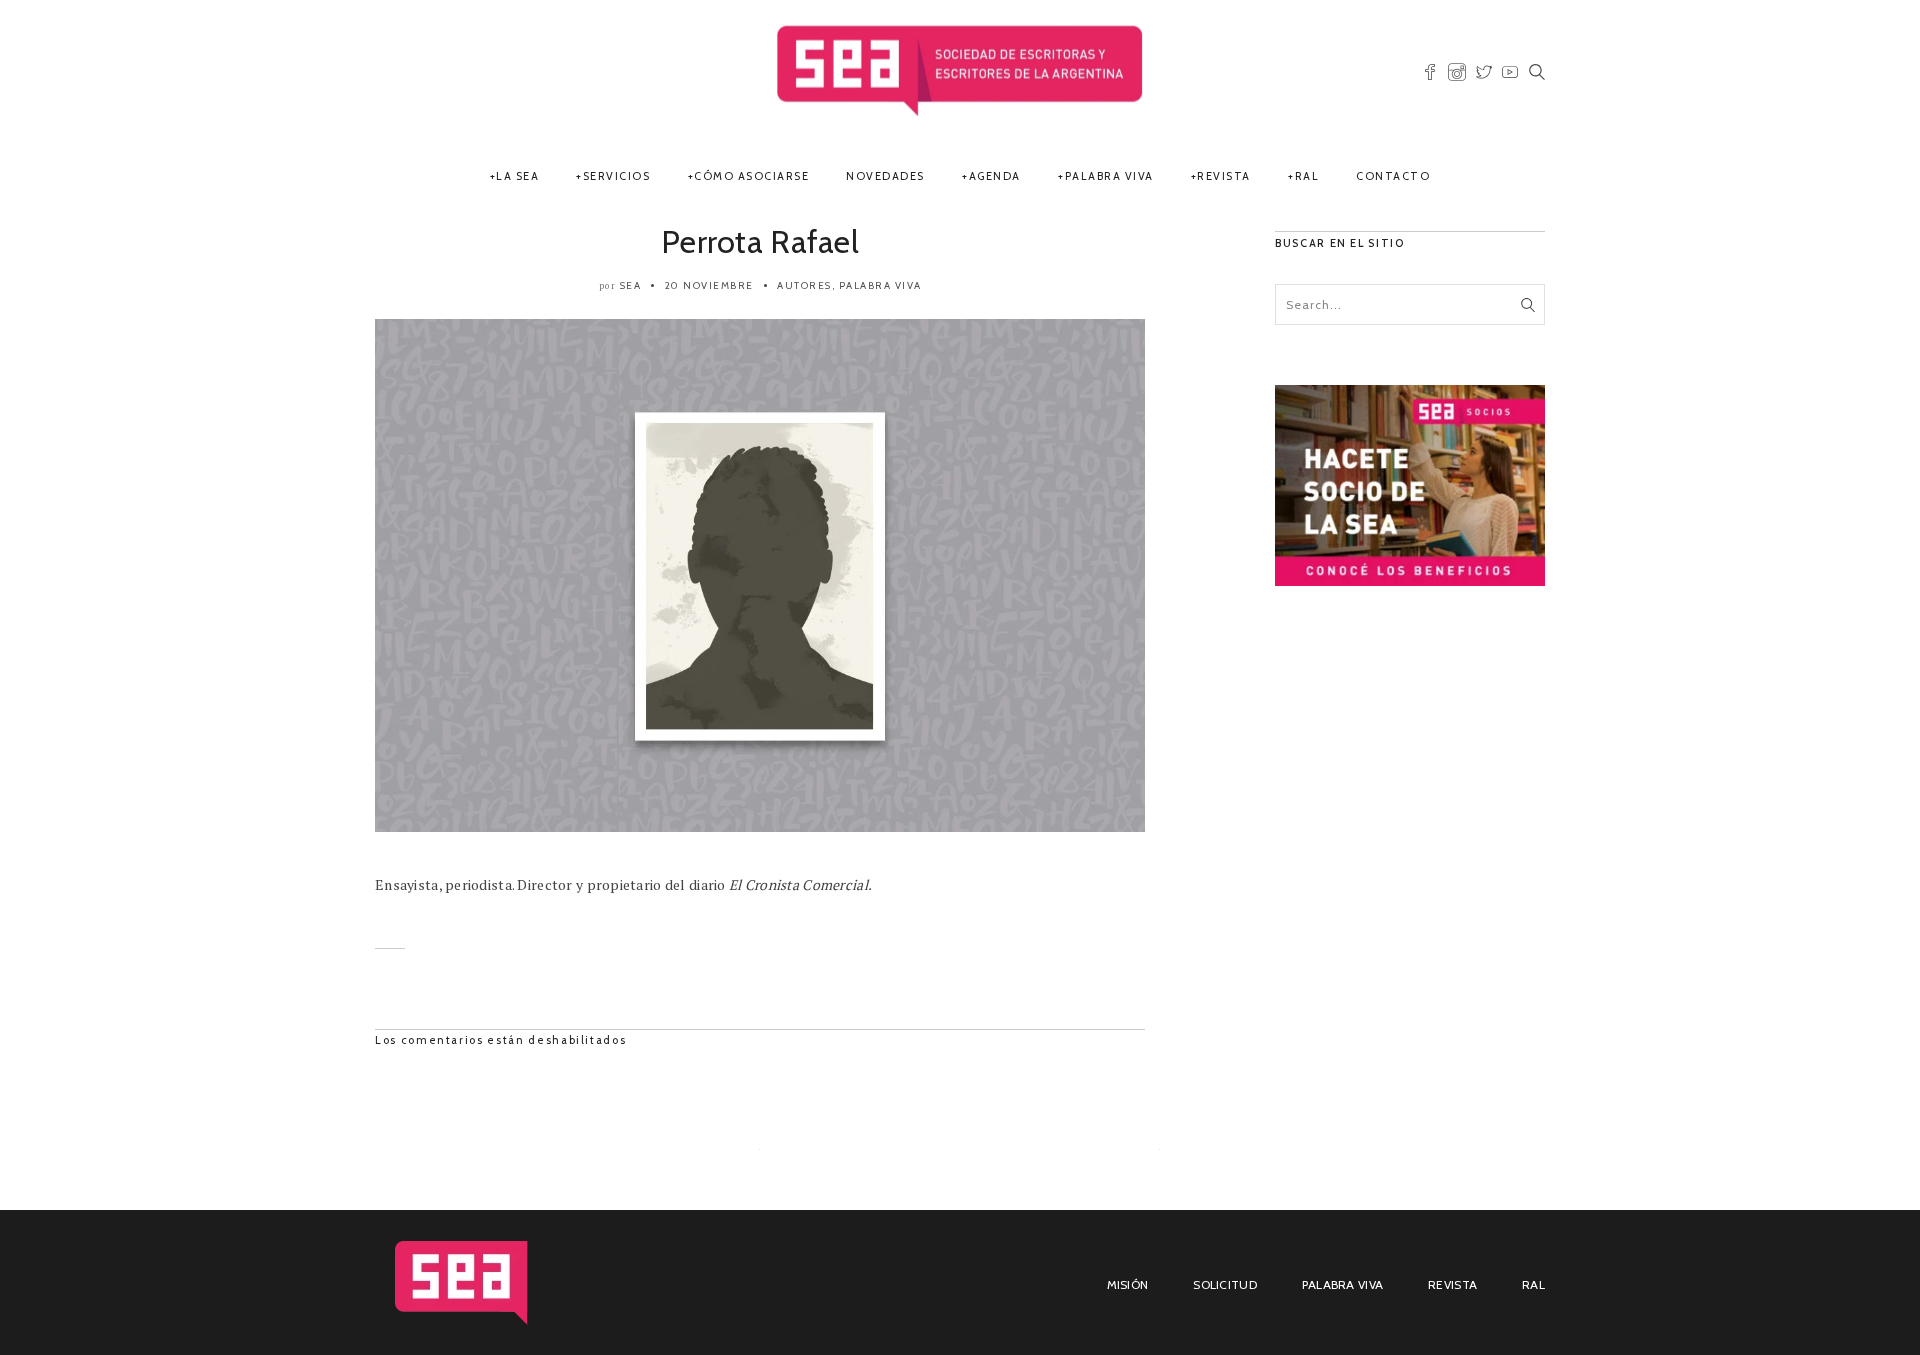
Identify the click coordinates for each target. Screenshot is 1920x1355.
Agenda (995, 176)
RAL (1307, 176)
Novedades (885, 176)
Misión (1128, 1284)
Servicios (617, 176)
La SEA (517, 176)
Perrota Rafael (760, 241)
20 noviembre (709, 285)
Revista (1224, 176)
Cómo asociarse (751, 176)
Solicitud (1225, 1284)
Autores (804, 285)
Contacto (1393, 176)
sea (631, 285)
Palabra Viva (1109, 176)
